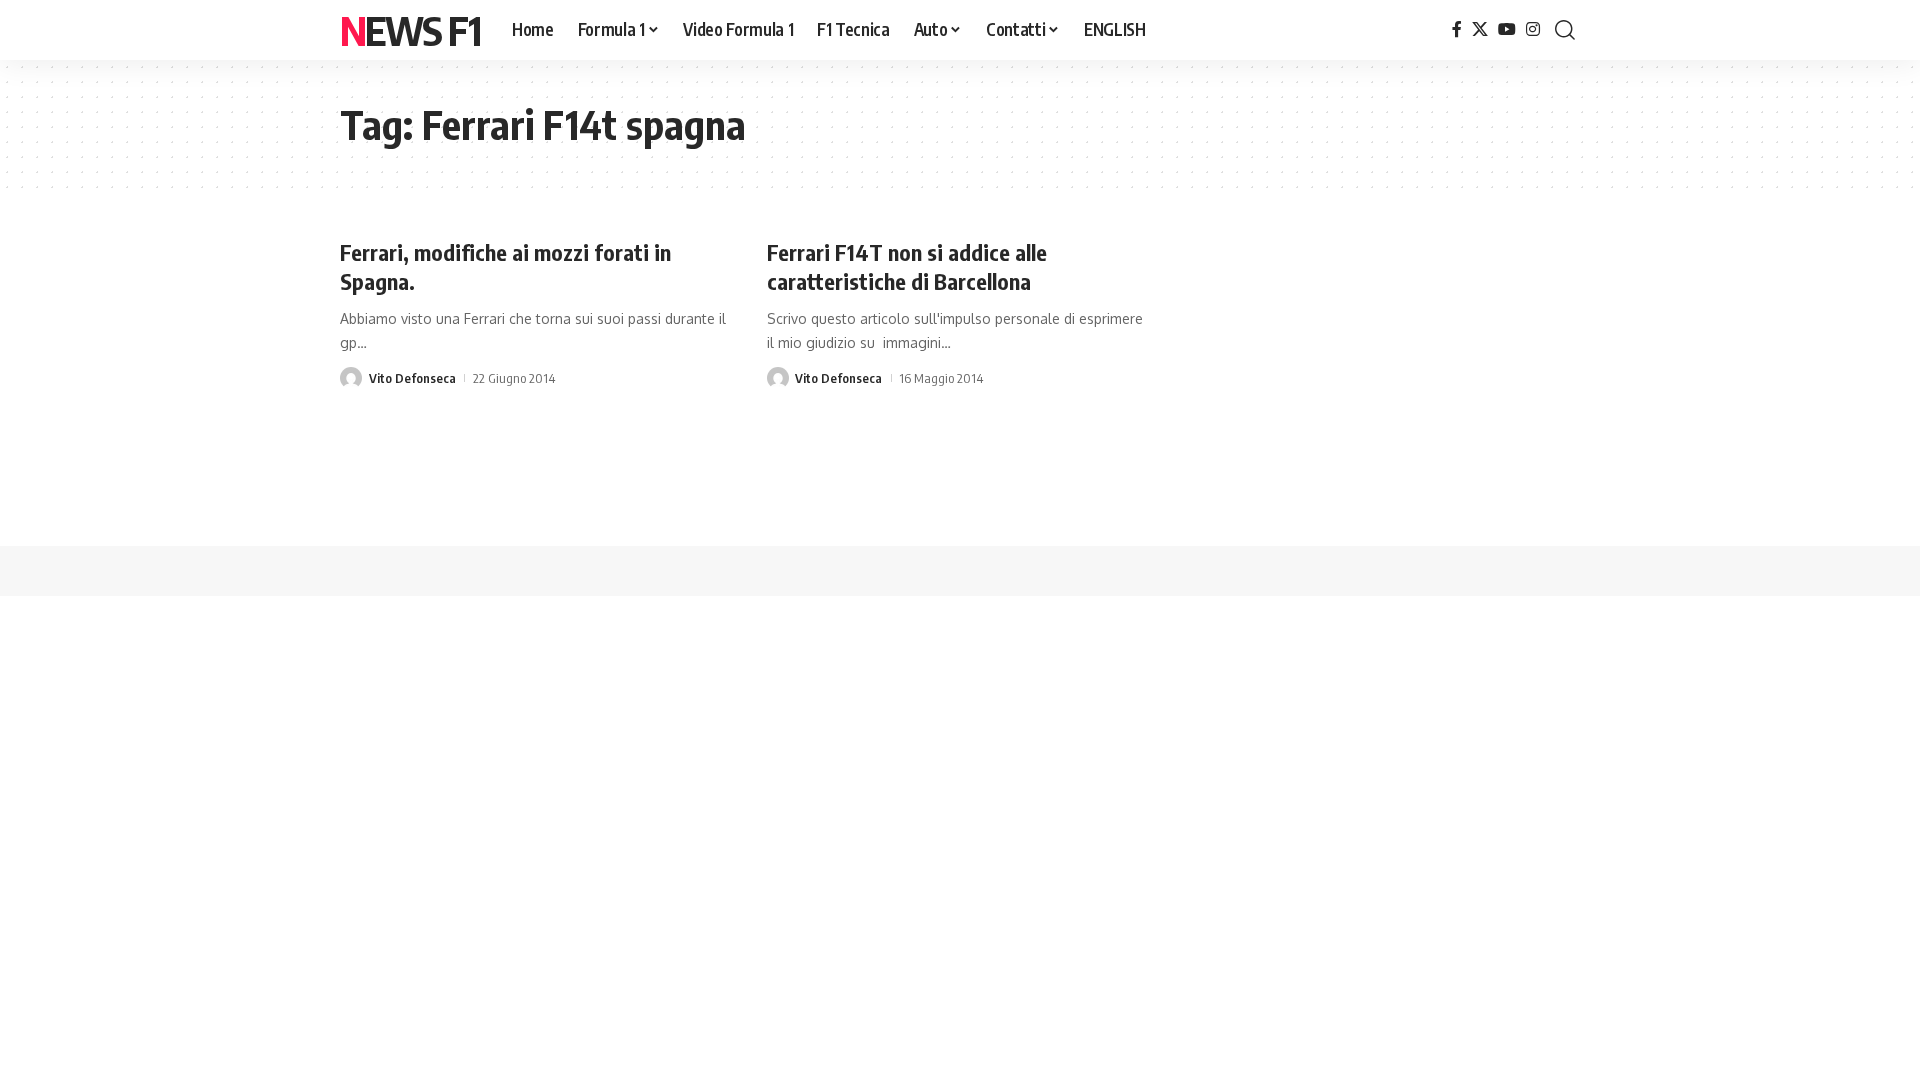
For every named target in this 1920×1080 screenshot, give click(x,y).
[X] (1480, 29)
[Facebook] (1457, 29)
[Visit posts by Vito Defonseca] (351, 378)
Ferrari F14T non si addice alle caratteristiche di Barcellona (907, 266)
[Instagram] (1533, 29)
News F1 (410, 30)
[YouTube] (1507, 29)
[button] (1565, 30)
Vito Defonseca (412, 378)
